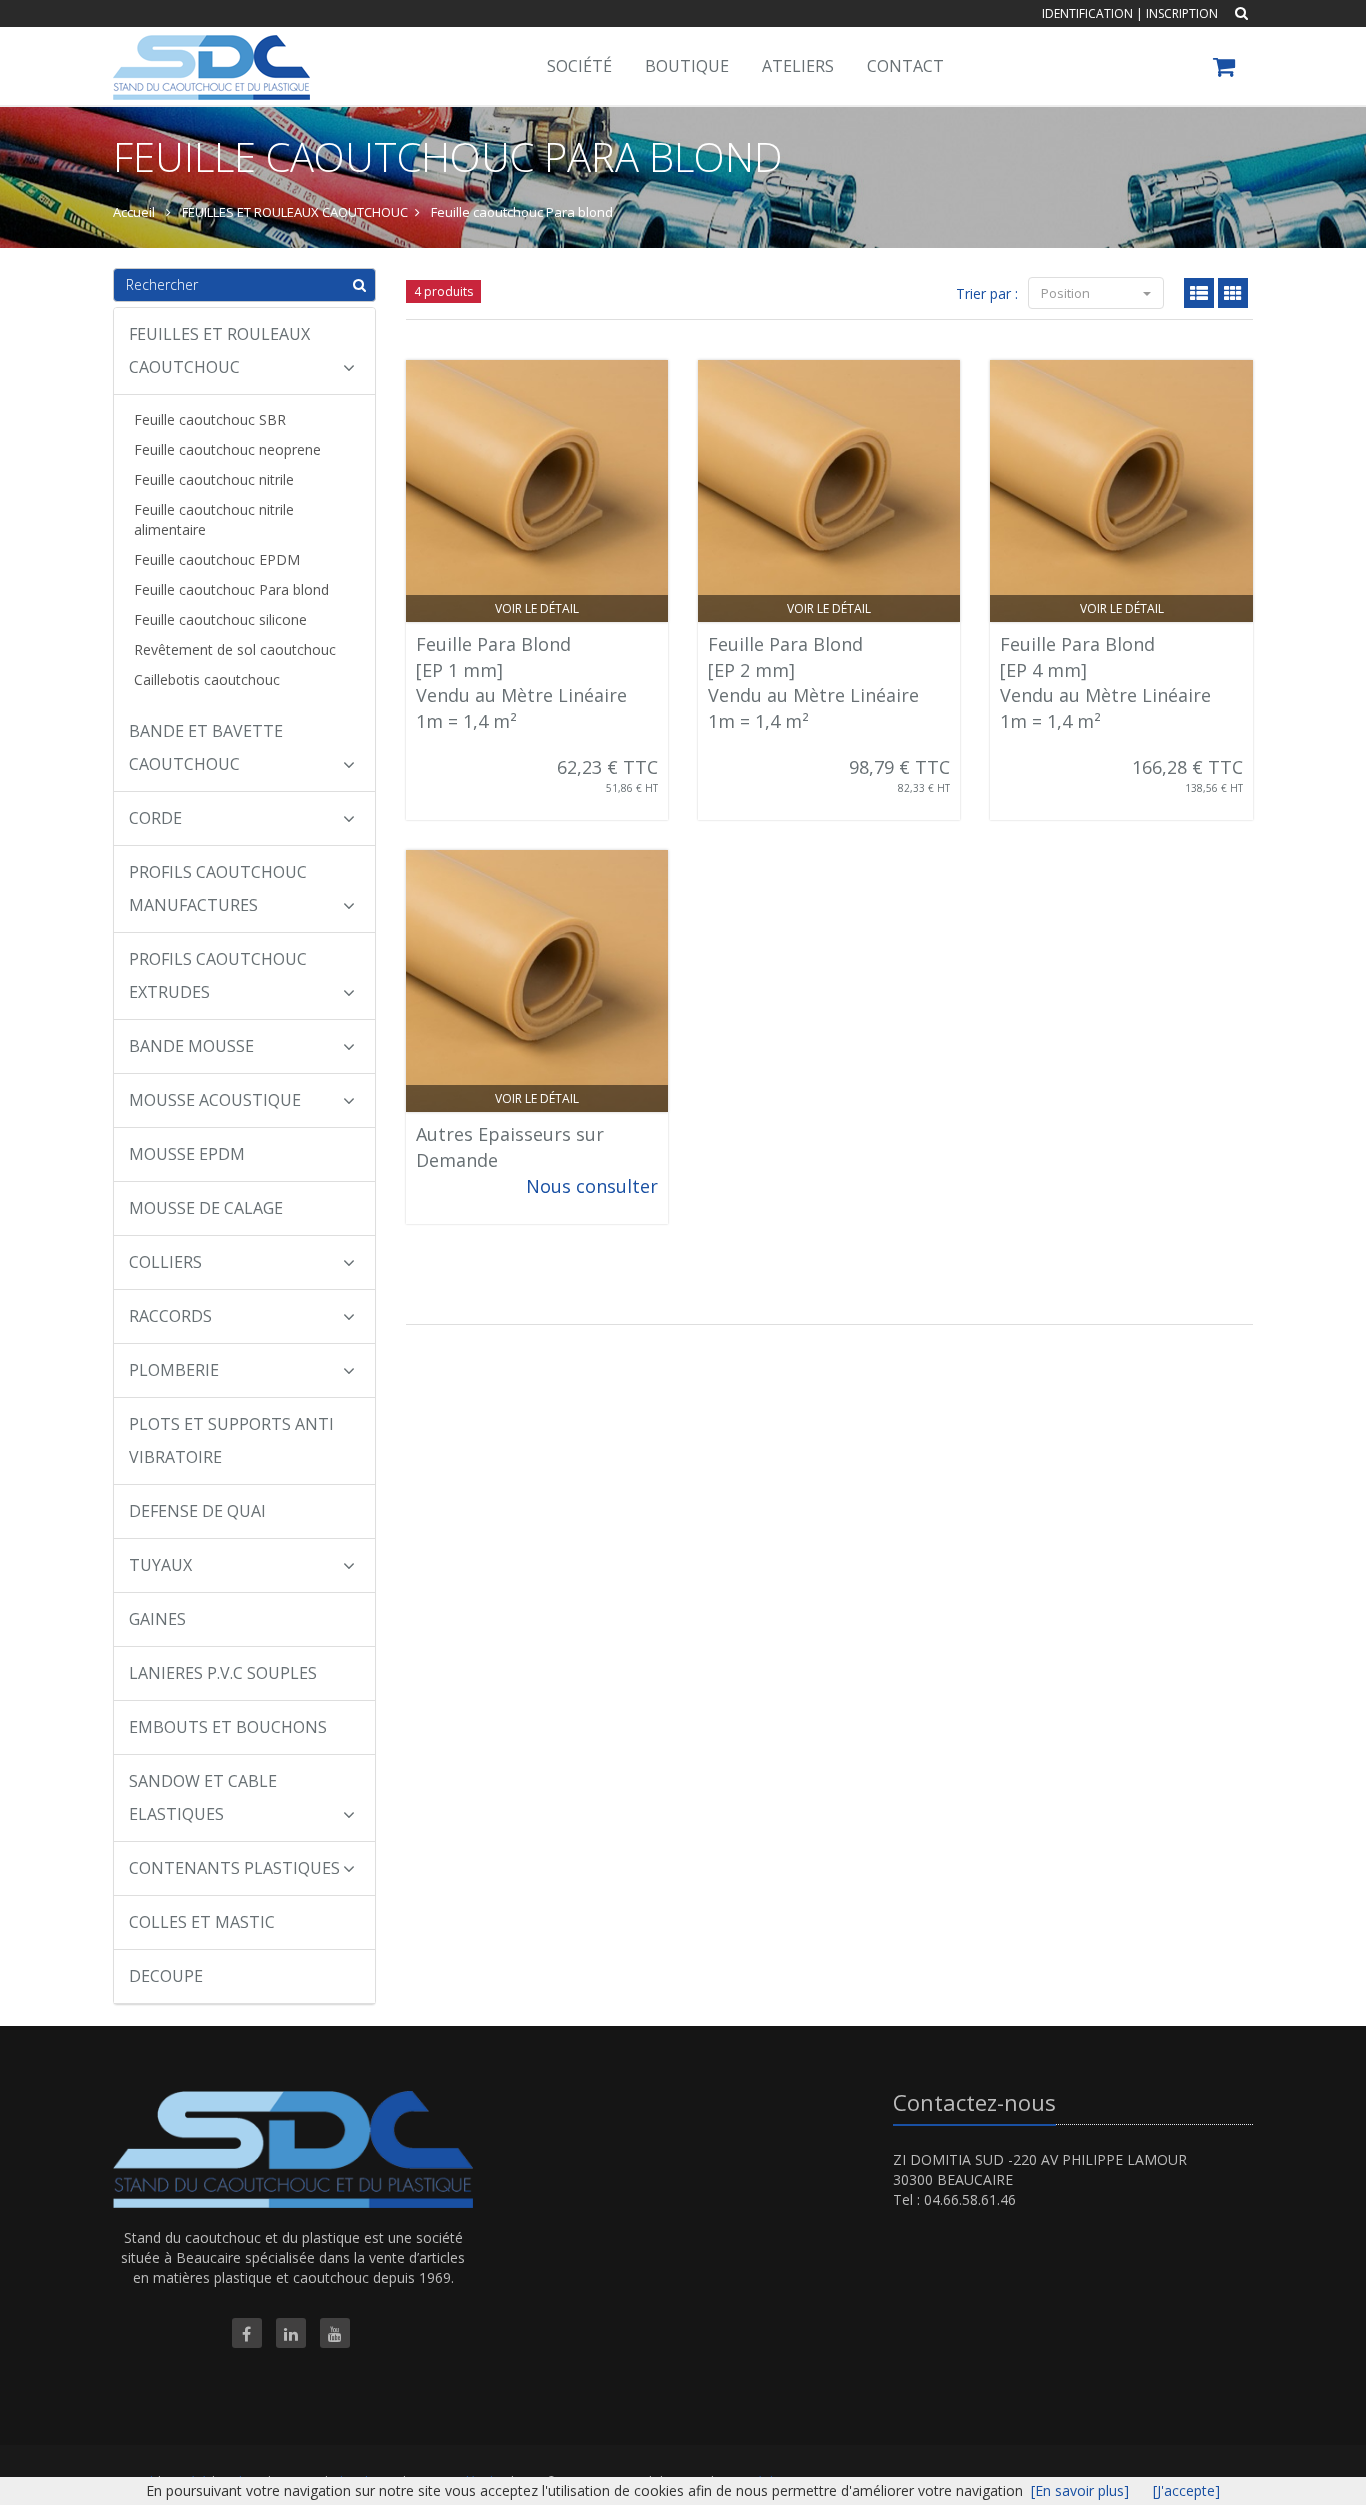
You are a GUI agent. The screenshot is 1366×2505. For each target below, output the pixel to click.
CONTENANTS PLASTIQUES (234, 1868)
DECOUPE (166, 1976)
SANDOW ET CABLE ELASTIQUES (203, 1797)
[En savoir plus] (1080, 2490)
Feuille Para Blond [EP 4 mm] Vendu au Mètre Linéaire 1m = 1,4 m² (1105, 682)
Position (1067, 293)
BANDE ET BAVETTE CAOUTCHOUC (206, 747)
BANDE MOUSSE (191, 1046)
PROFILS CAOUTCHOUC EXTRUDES (218, 975)
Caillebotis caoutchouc (207, 679)
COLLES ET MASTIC (202, 1922)
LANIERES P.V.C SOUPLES (223, 1673)
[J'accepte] (1186, 2490)
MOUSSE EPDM (187, 1154)
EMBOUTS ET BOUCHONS (228, 1727)
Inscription (1182, 13)
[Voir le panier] (1225, 69)
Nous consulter (592, 1186)
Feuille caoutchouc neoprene (227, 449)
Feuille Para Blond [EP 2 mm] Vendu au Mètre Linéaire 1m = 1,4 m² (813, 682)
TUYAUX (160, 1565)
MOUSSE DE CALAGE (206, 1208)
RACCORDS (170, 1316)
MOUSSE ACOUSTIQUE (215, 1100)
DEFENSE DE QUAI (197, 1511)
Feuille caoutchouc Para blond (231, 589)
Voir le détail (537, 608)
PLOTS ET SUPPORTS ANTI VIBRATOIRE (231, 1440)
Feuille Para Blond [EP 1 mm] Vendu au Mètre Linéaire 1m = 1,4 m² (521, 682)
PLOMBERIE (174, 1370)
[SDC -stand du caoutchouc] (209, 52)
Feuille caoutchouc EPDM (217, 559)
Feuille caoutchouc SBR (210, 419)
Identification (1087, 13)
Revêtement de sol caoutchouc (235, 649)
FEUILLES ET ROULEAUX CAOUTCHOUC (219, 350)
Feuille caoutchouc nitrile (214, 479)
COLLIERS (165, 1262)
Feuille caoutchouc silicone (220, 619)
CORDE (155, 818)
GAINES (157, 1619)
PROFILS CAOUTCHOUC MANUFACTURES (218, 888)
